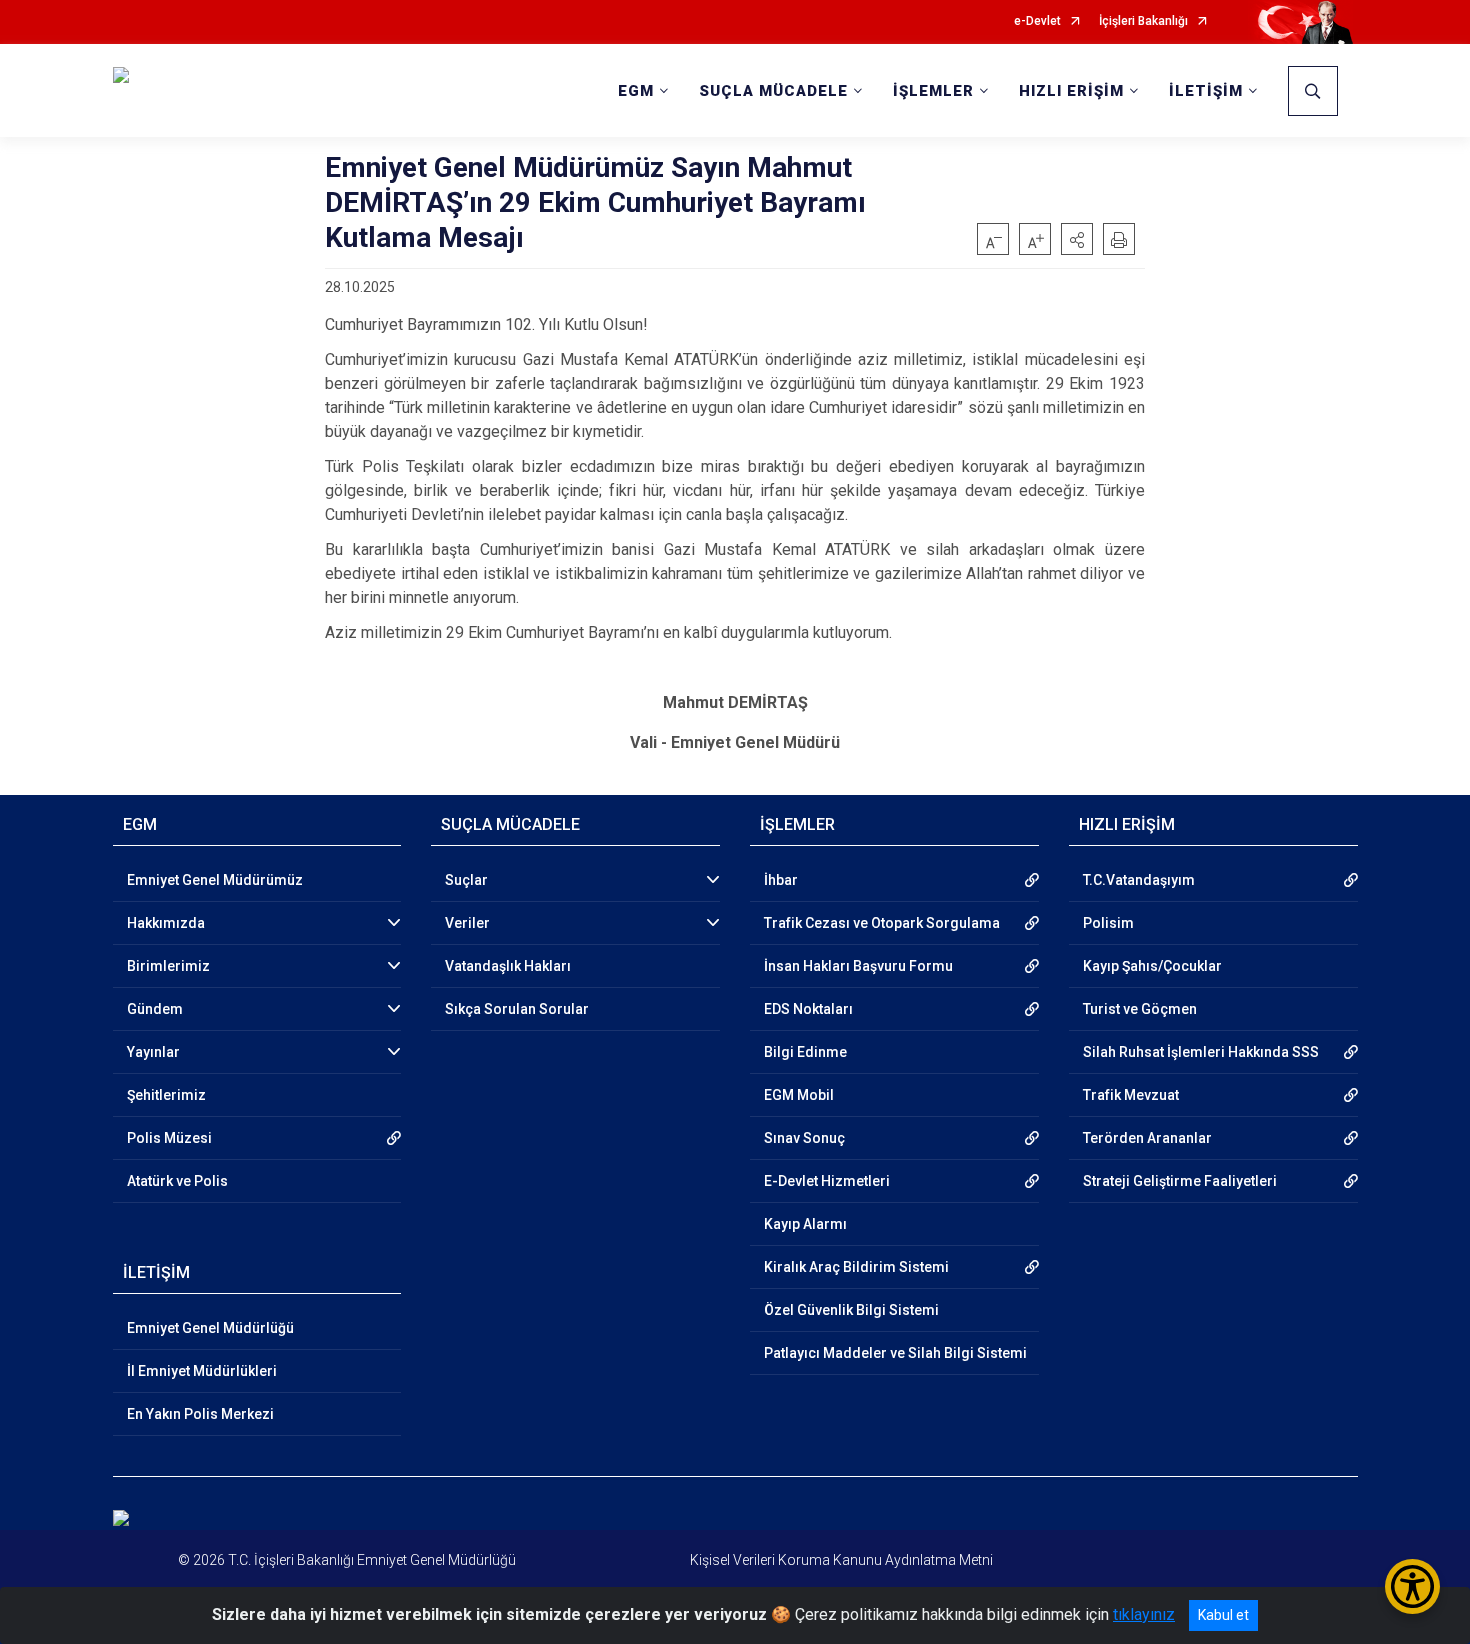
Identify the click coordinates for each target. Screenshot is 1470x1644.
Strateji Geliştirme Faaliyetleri (1180, 1181)
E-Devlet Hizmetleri (827, 1181)
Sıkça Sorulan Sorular (517, 1009)
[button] (1077, 239)
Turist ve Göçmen (1140, 1009)
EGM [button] (636, 91)
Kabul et (1223, 1615)
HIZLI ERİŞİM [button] (1071, 91)
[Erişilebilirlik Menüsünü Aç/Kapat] (1412, 1586)
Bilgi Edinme (805, 1052)
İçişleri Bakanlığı (1143, 21)
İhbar (781, 880)
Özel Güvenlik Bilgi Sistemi (851, 1310)
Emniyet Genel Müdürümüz (215, 880)
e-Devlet (1037, 21)
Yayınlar (153, 1052)
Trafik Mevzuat (1131, 1095)
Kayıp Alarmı (805, 1224)
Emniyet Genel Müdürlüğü (210, 1328)
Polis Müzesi (169, 1138)
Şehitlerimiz (166, 1095)
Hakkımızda (166, 923)
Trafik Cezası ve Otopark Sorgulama (882, 923)
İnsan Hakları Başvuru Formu (858, 966)
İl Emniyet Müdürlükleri (202, 1371)
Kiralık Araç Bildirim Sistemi (856, 1267)
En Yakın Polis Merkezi (200, 1414)
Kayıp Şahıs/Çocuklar (1152, 966)
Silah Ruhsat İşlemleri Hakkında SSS (1201, 1052)
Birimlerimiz (168, 966)
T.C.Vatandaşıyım (1139, 880)
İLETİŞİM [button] (1206, 91)
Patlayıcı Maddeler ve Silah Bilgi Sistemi (895, 1353)
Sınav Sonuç (804, 1138)
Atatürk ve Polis (177, 1181)
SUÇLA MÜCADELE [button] (773, 91)
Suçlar (466, 880)
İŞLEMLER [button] (933, 91)
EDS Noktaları (808, 1009)
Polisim (1108, 923)
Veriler (467, 923)
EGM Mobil (799, 1095)
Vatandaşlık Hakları (508, 966)
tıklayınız (1144, 1614)
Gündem (155, 1009)
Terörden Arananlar (1147, 1138)
